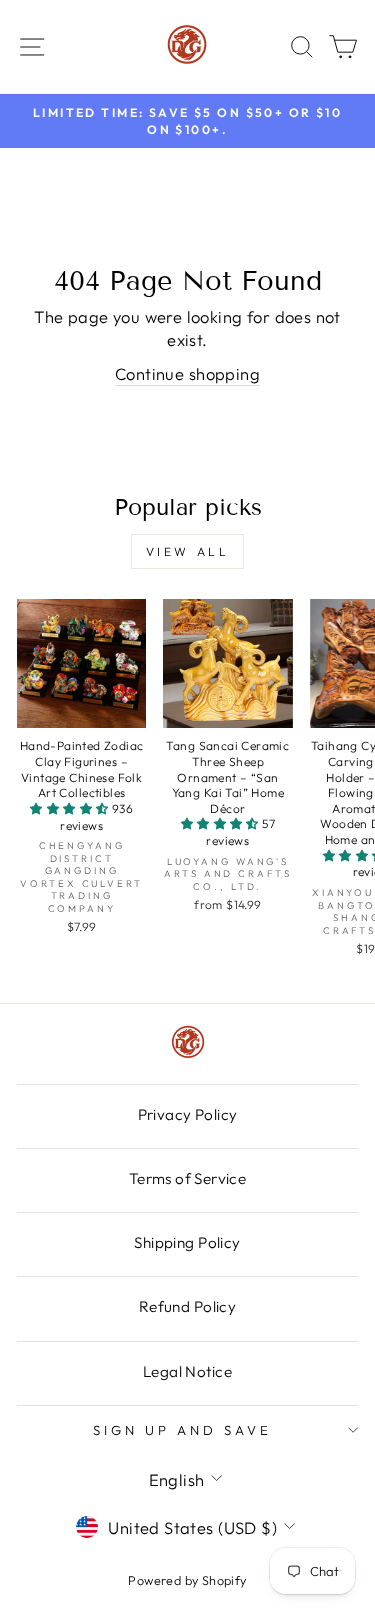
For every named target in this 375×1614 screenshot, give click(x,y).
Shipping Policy (187, 1242)
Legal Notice (187, 1371)
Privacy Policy (188, 1114)
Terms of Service (188, 1178)
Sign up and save (182, 1430)
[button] (71, 808)
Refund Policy (187, 1306)
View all (188, 551)
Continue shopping (187, 373)
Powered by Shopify (187, 1580)
